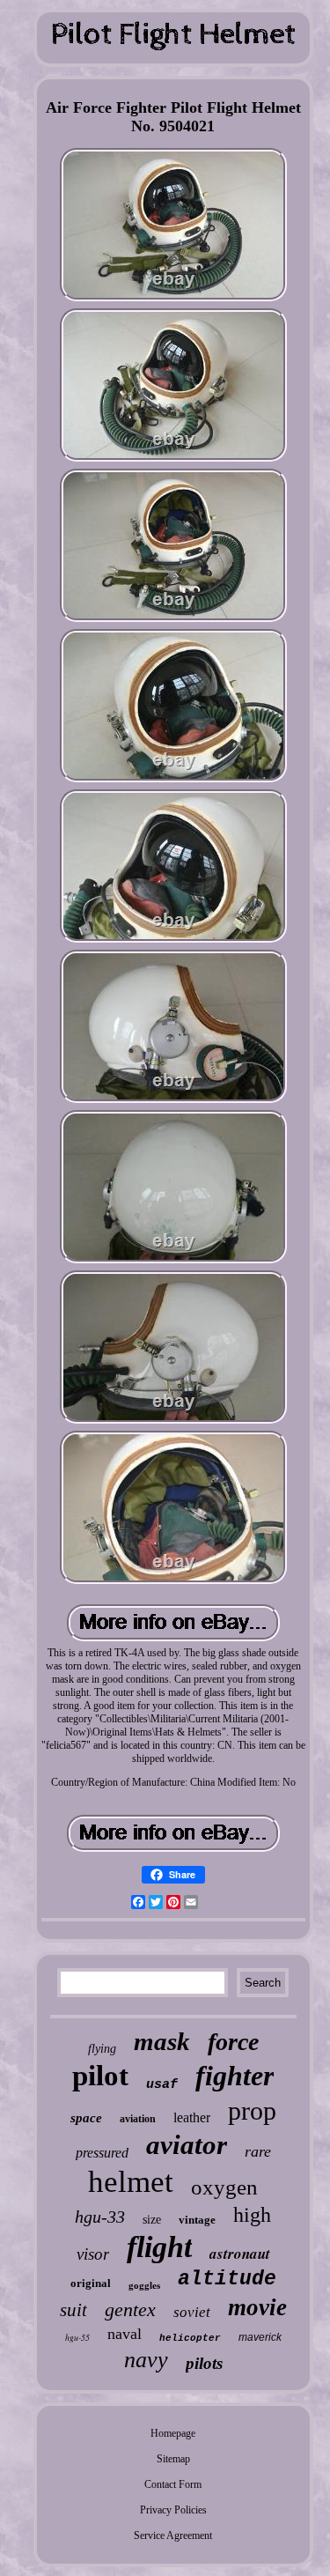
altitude (227, 2279)
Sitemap (173, 2459)
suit (73, 2310)
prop (252, 2110)
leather (192, 2117)
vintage (197, 2220)
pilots (204, 2363)
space (86, 2118)
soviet (192, 2312)
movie (257, 2307)
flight (159, 2247)
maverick (260, 2337)
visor (93, 2254)
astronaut (240, 2254)
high (252, 2215)
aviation (138, 2119)
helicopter (190, 2338)
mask (162, 2041)
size (152, 2220)
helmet (131, 2182)
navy (146, 2360)
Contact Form (173, 2484)
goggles (144, 2285)
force (233, 2042)
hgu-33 (100, 2217)
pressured (102, 2153)
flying (102, 2049)
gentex (130, 2310)
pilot (100, 2076)
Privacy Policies (173, 2510)
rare (258, 2151)
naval (125, 2334)
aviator (187, 2145)
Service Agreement (173, 2535)
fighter (235, 2076)
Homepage (173, 2433)
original (91, 2283)
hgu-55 (77, 2337)
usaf (162, 2085)
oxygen (224, 2187)
